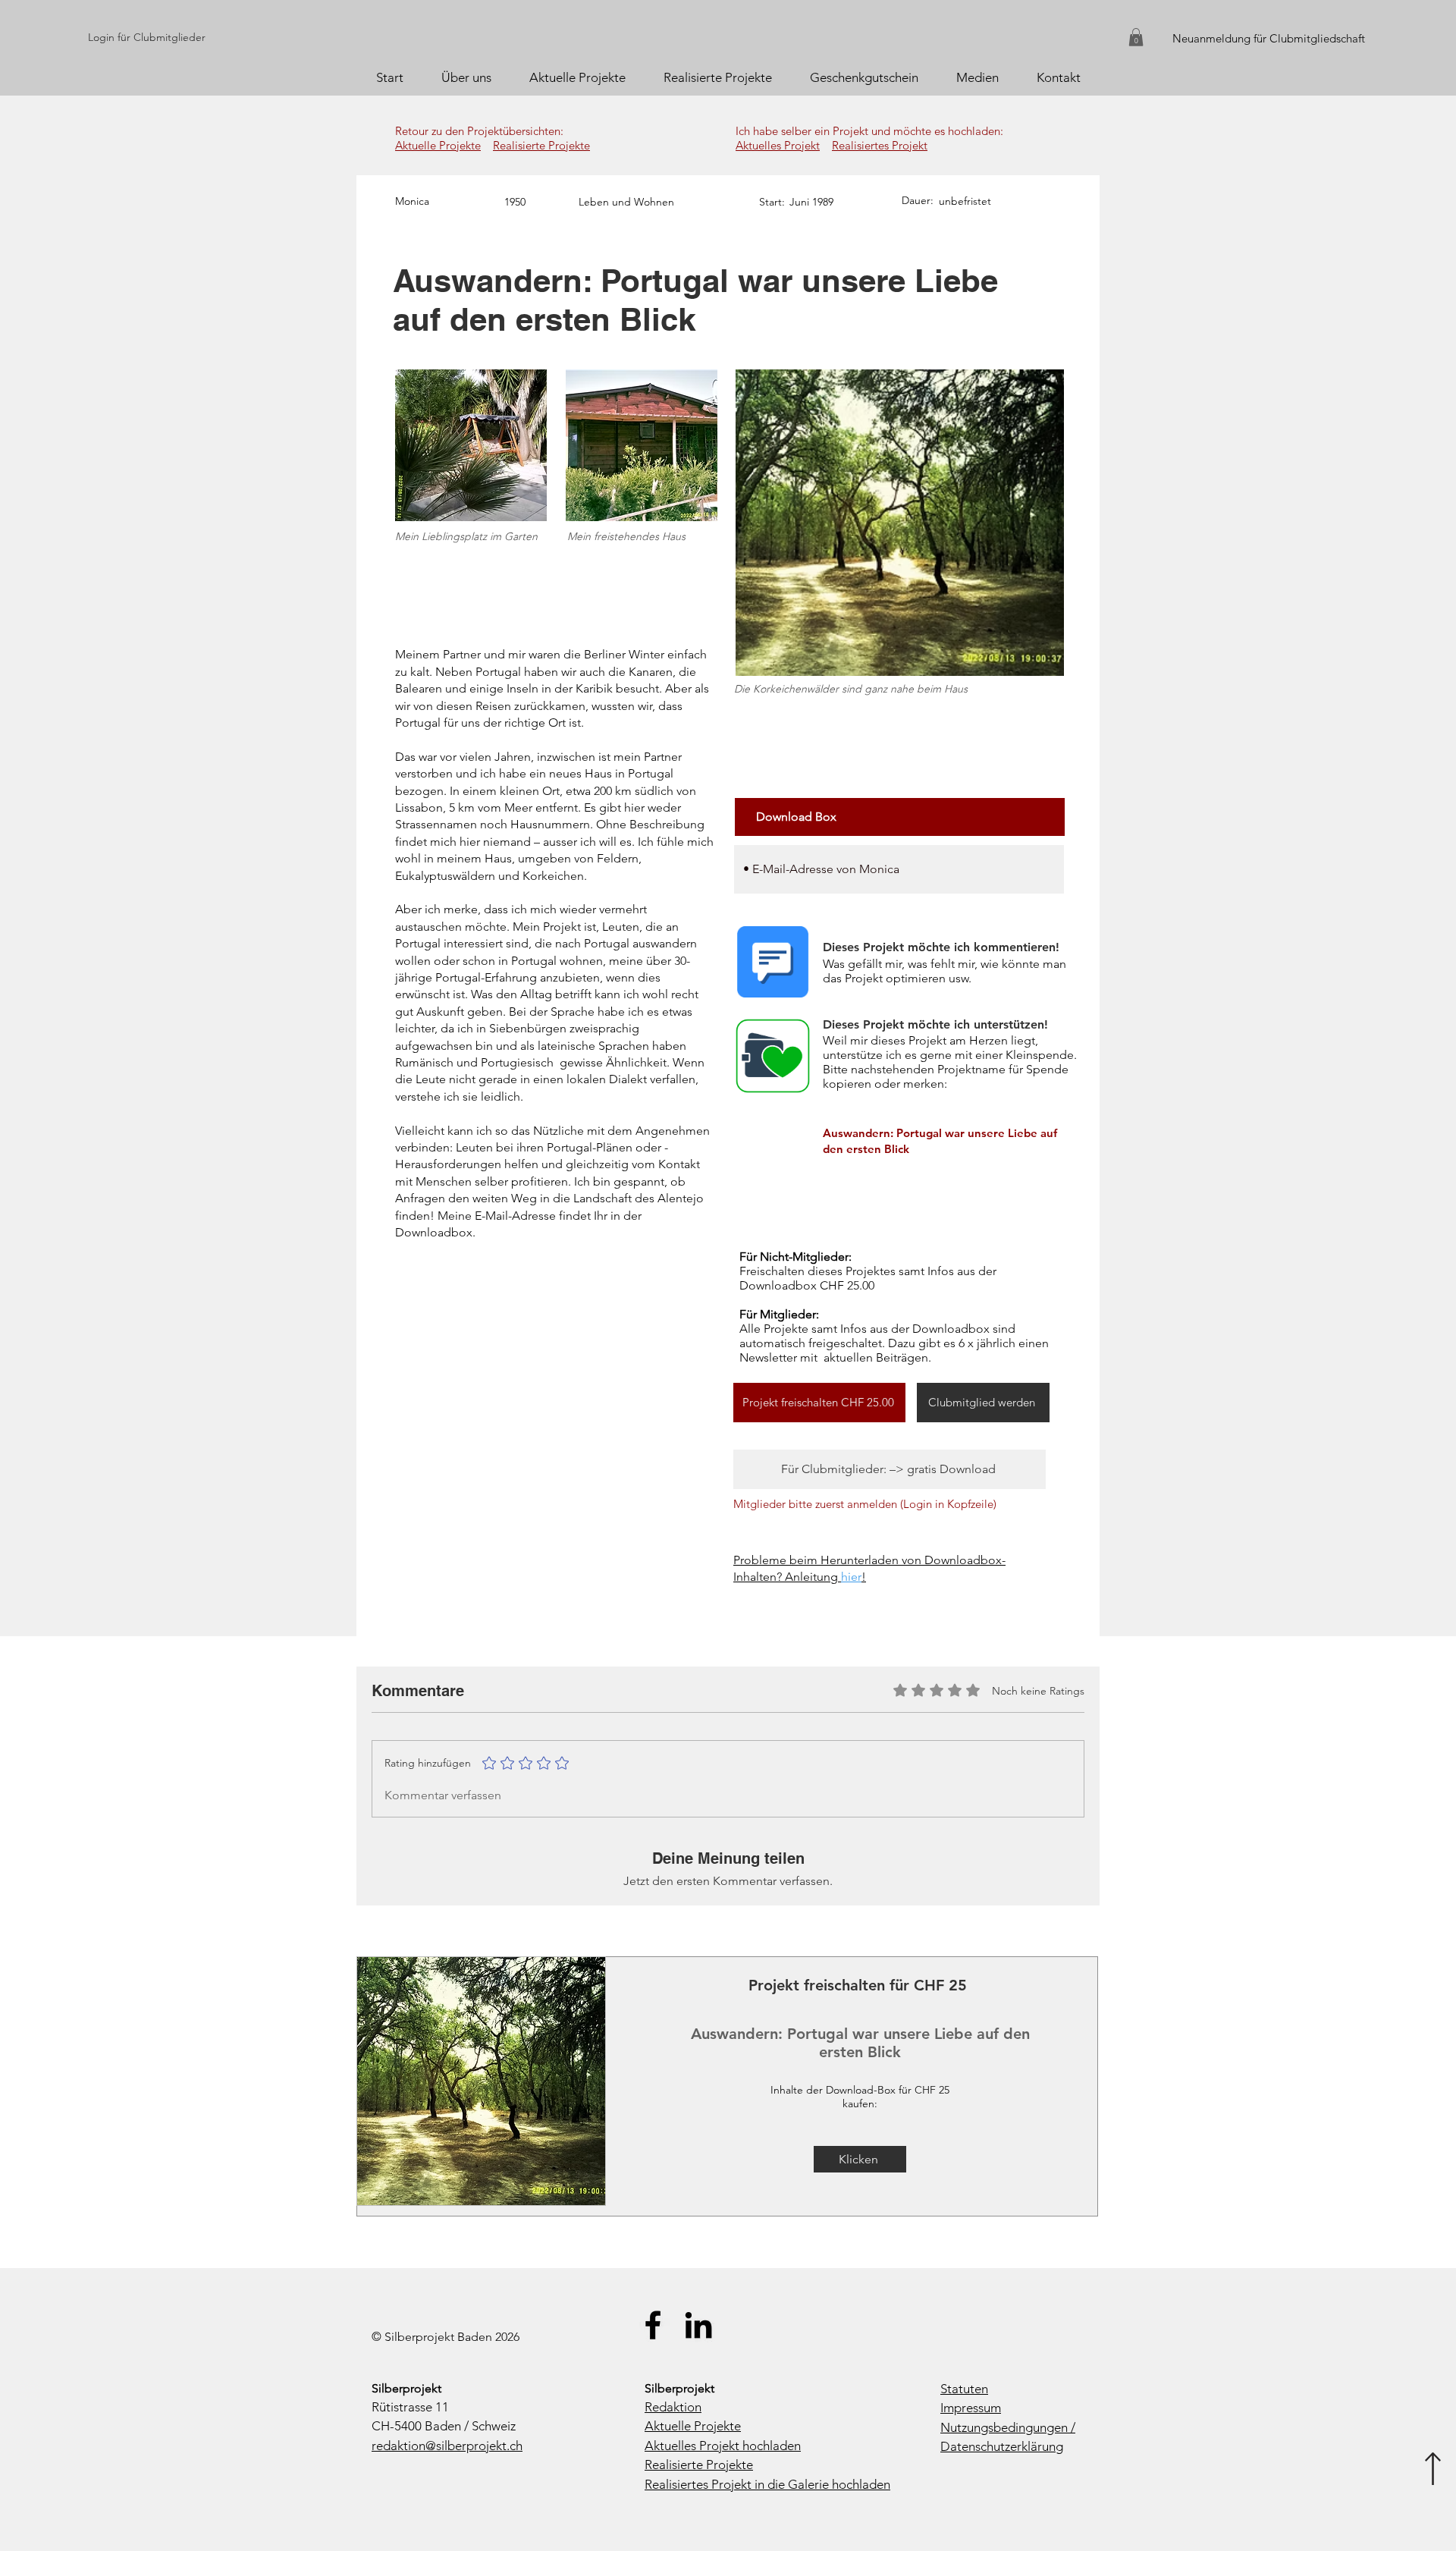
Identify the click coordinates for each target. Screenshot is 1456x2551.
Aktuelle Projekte (438, 145)
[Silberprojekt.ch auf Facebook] (653, 2325)
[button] (1136, 37)
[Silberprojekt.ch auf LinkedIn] (698, 2325)
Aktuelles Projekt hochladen (723, 2446)
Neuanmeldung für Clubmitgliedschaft (1269, 38)
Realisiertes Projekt (880, 145)
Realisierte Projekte (541, 145)
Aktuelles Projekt (778, 145)
